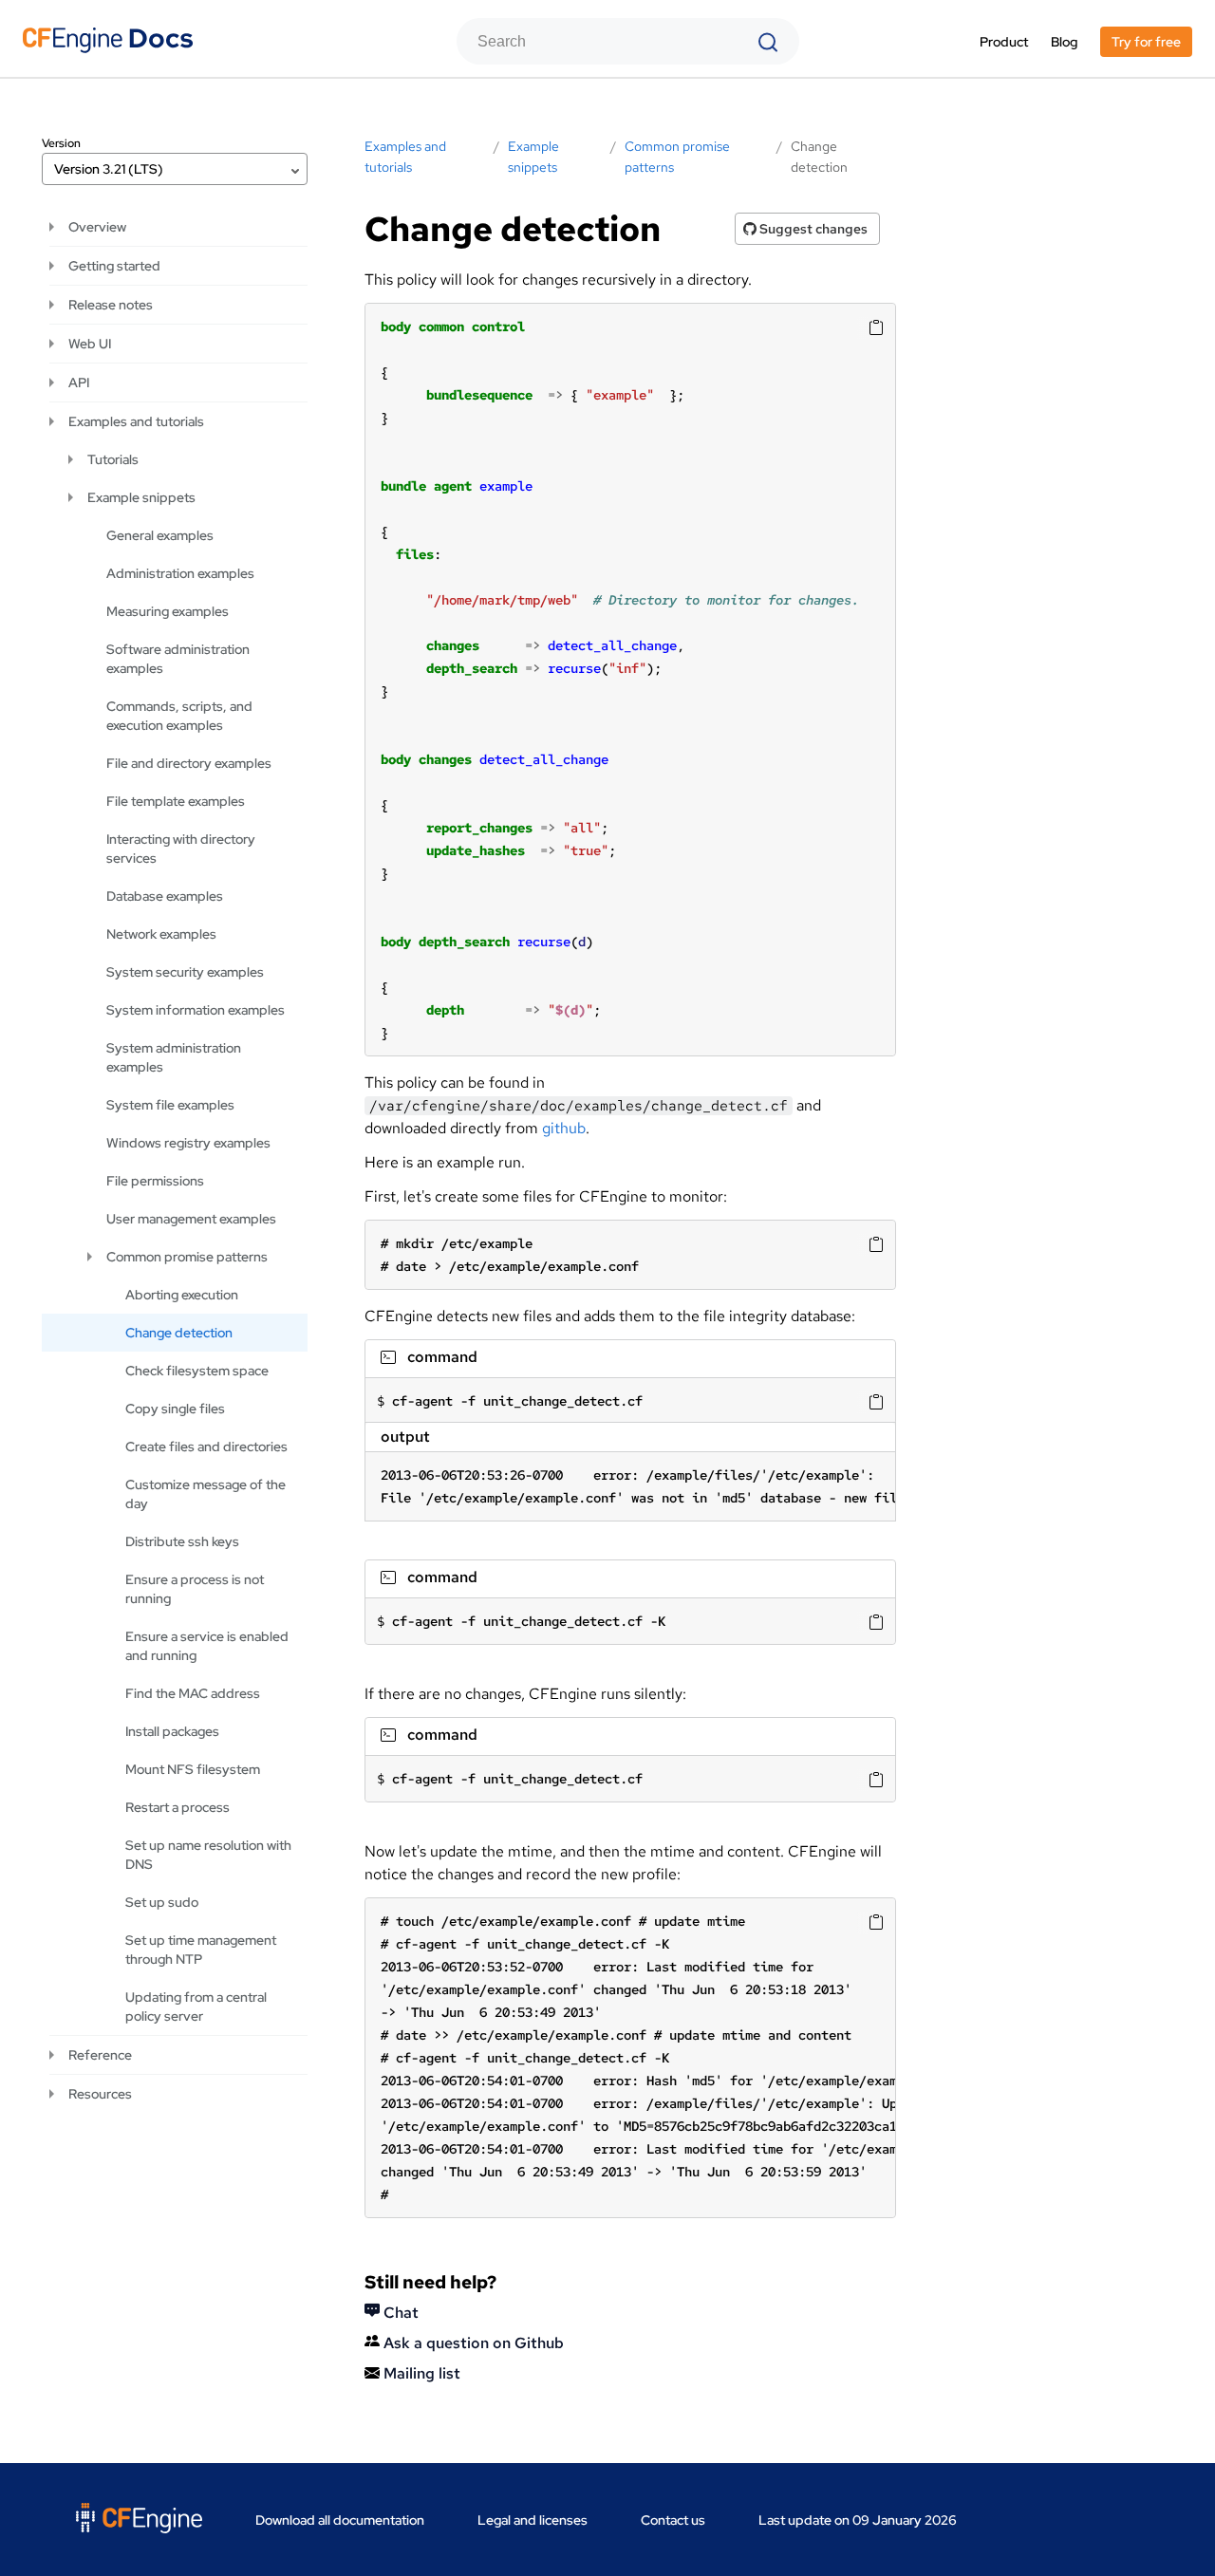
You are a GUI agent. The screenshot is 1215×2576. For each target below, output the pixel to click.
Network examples (161, 934)
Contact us (673, 2520)
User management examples (191, 1219)
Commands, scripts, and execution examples (179, 716)
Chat (399, 2313)
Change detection (179, 1333)
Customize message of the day (206, 1494)
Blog (1064, 42)
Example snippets (141, 497)
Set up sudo (162, 1902)
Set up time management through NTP (201, 1950)
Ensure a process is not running (195, 1589)
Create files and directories (206, 1447)
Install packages (172, 1731)
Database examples (165, 896)
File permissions (155, 1181)
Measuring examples (168, 611)
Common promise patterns (187, 1257)
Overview (97, 227)
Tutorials (113, 459)
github (564, 1128)
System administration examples (174, 1057)
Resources (100, 2094)
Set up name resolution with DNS (208, 1855)
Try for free (1146, 42)
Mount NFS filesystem (193, 1769)
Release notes (111, 305)
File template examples (176, 801)
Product (1004, 42)
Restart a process (178, 1807)
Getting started (114, 266)
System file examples (170, 1105)
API (79, 383)
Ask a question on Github (472, 2343)
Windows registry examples (188, 1143)
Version (61, 143)
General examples (160, 535)
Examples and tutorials (136, 421)
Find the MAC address (193, 1693)
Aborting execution (182, 1295)
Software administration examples (178, 659)
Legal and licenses (533, 2520)
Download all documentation (340, 2520)
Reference (100, 2055)
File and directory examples (189, 763)
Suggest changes (812, 229)
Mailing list (420, 2373)
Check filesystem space (197, 1371)
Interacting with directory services (181, 849)
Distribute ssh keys (182, 1541)
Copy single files (175, 1409)
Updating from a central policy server (196, 2007)
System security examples (185, 972)
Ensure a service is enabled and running (207, 1646)
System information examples (196, 1010)
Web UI (90, 344)
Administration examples (180, 573)
